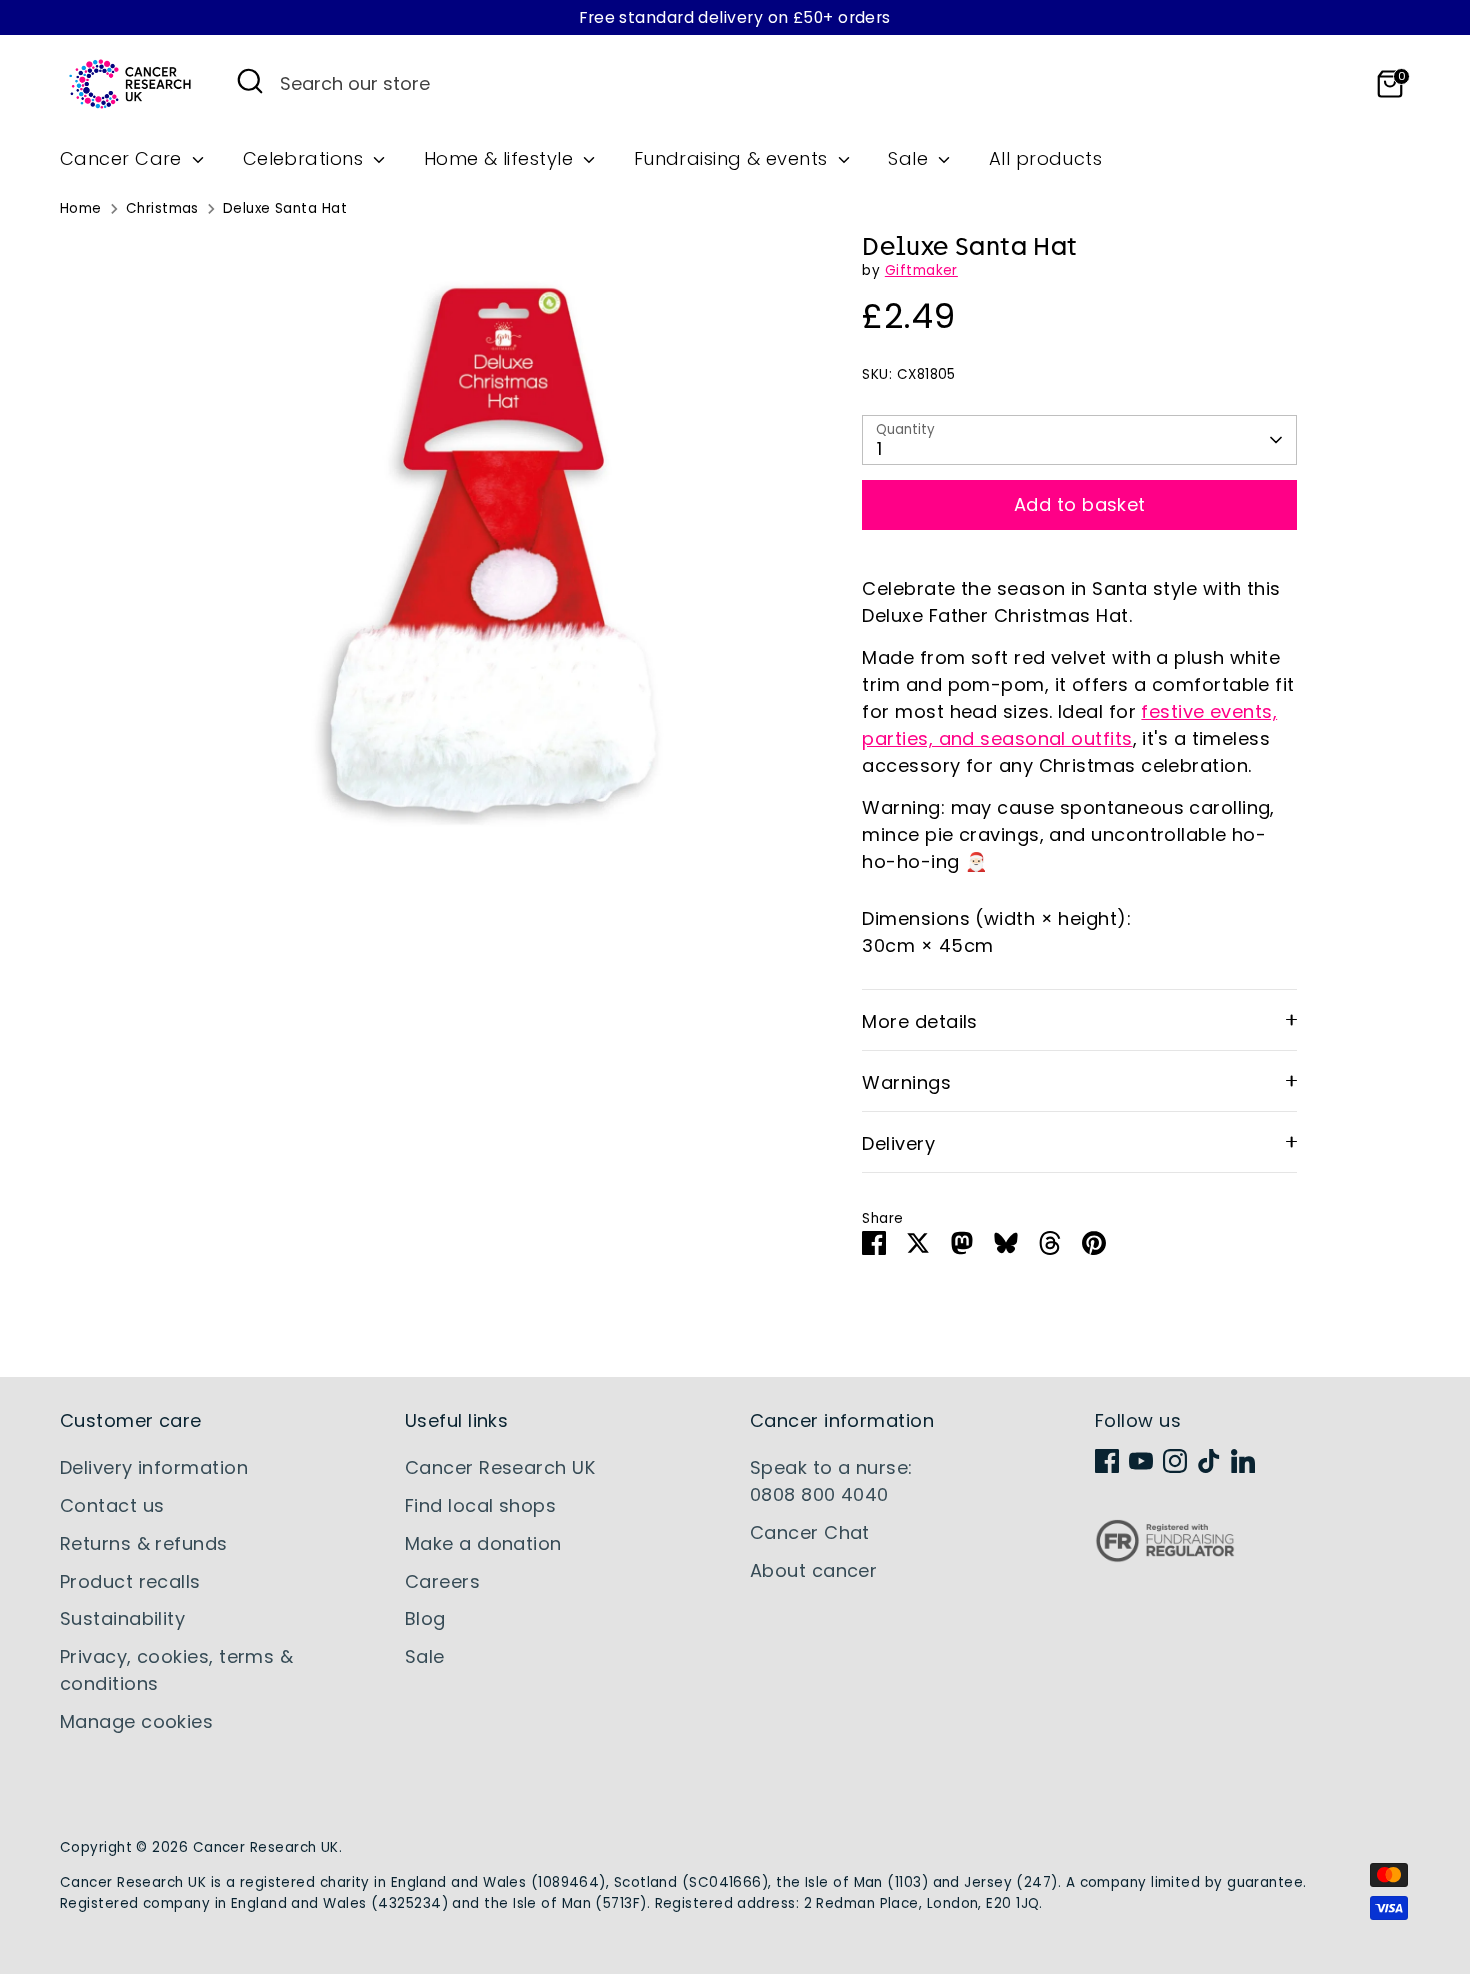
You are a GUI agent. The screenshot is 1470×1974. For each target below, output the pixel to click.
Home (81, 208)
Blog (425, 1618)
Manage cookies (136, 1721)
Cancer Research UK (500, 1467)
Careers (442, 1581)
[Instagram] (1175, 1461)
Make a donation (483, 1543)
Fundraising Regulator (1165, 1556)
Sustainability (122, 1618)
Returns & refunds (144, 1543)
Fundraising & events (733, 158)
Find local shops (480, 1505)
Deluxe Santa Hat (285, 208)
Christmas (162, 208)
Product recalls (130, 1581)
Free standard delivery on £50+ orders (735, 17)
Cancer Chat (810, 1532)
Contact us (112, 1505)
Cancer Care (123, 158)
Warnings (906, 1082)
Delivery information (154, 1467)
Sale (910, 158)
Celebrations (306, 158)
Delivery (898, 1143)
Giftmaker (921, 270)
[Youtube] (1141, 1461)
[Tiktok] (1209, 1461)
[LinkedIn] (1243, 1461)
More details (919, 1021)
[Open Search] (250, 81)
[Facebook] (1107, 1461)
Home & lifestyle (501, 158)
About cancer (813, 1570)
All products (1045, 158)
